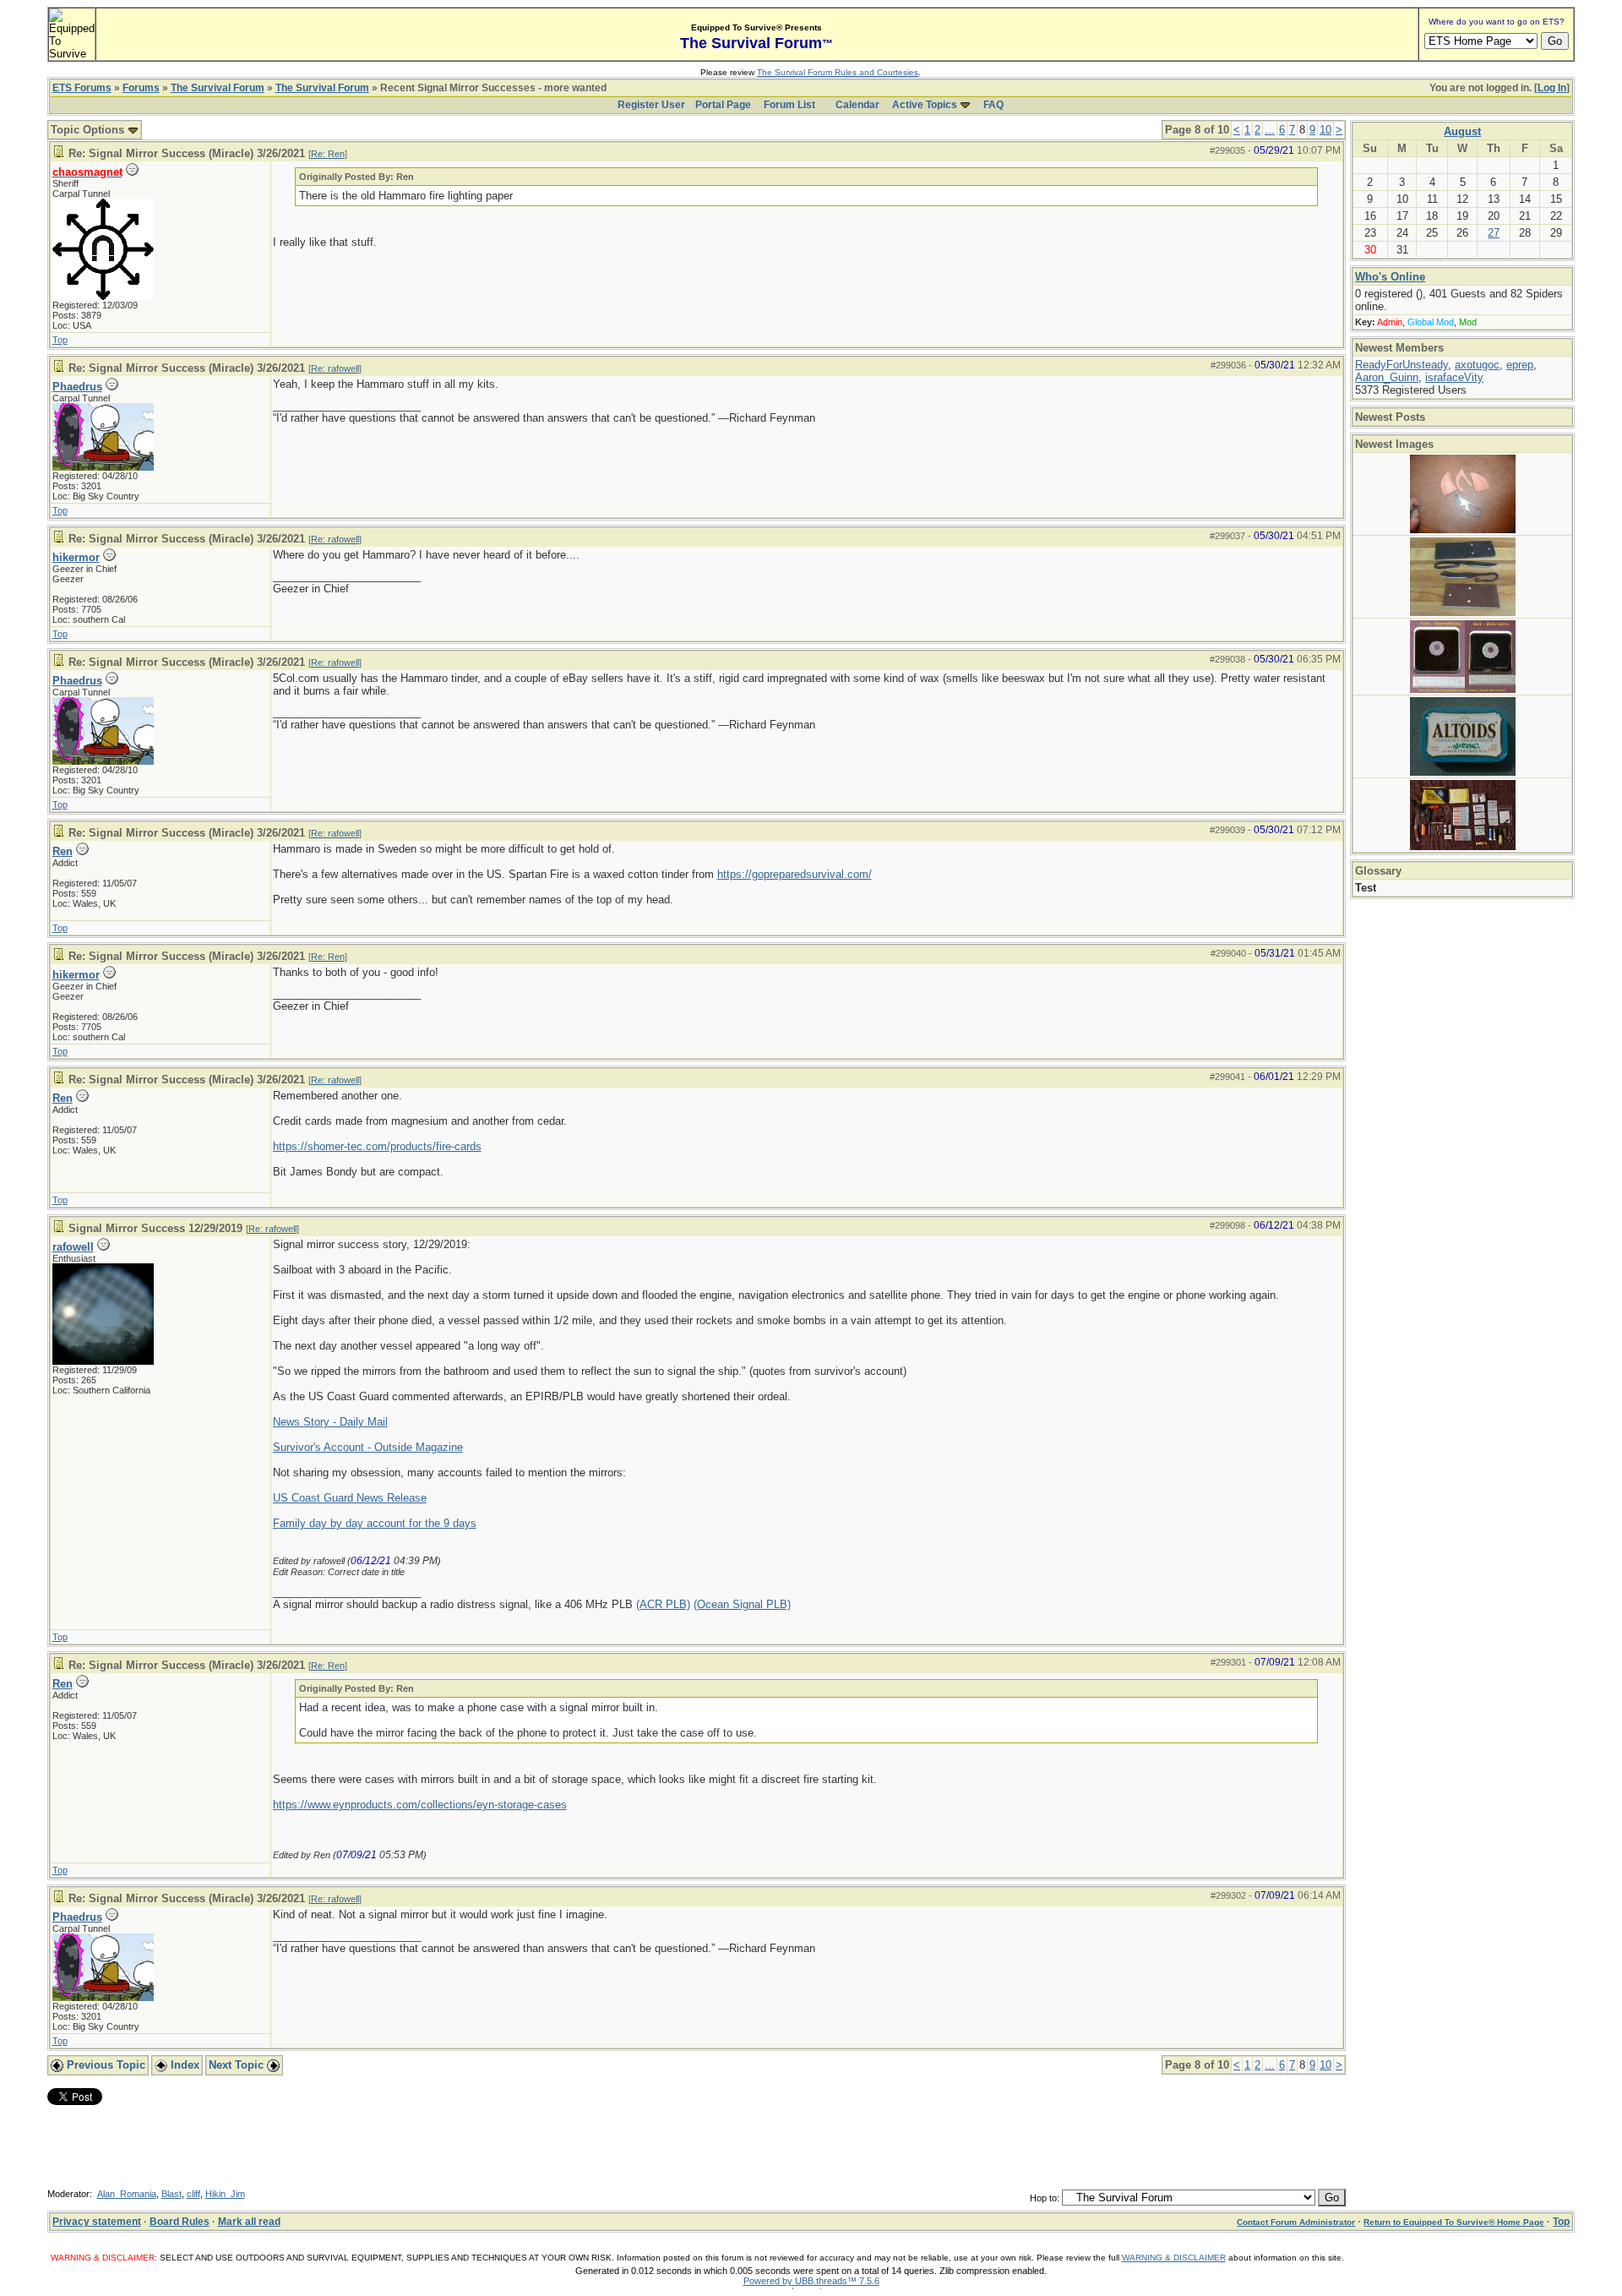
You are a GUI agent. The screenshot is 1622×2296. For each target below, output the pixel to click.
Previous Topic (104, 2065)
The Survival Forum (218, 88)
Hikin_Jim (225, 2194)
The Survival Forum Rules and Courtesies (838, 72)
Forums (141, 88)
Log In (1552, 88)
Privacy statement (97, 2222)
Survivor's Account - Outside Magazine (368, 1447)
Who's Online (1390, 277)
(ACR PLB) (663, 1604)
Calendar (857, 105)
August (1462, 131)
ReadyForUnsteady (1402, 365)
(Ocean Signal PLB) (742, 1604)
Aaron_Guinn (1387, 377)
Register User (651, 105)
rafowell (73, 1247)
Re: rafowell (335, 368)
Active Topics (925, 105)
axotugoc (1477, 365)
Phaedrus (77, 387)
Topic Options (89, 130)
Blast (171, 2194)
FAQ (993, 105)
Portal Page (723, 105)
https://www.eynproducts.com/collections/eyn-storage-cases (420, 1805)
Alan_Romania (127, 2194)
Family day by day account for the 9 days (375, 1523)
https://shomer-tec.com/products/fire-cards (377, 1146)
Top (60, 340)
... (1270, 130)
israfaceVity (1454, 377)
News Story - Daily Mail (330, 1422)
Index (183, 2065)
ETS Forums (82, 88)
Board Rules (180, 2222)
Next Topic (238, 2065)
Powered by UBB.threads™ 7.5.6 (811, 2281)
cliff (193, 2194)
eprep (1520, 365)
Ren (63, 851)
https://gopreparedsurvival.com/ (795, 874)
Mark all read (249, 2222)
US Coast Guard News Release (350, 1498)
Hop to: (1045, 2198)
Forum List (789, 105)
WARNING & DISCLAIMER (1174, 2258)
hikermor (76, 557)
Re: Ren (328, 154)
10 (1325, 130)
